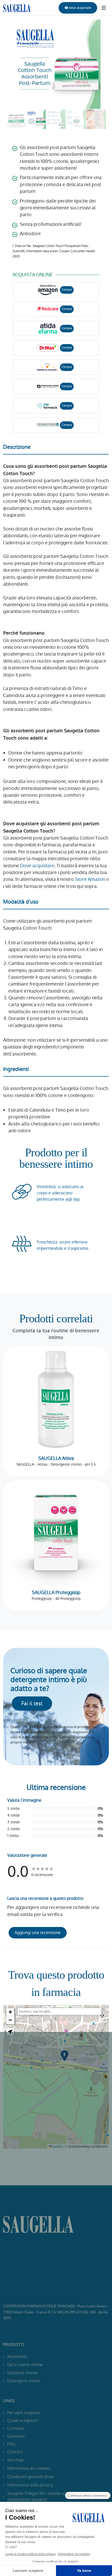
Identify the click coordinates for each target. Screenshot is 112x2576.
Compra (67, 290)
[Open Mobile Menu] (104, 8)
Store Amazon (90, 879)
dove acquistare (80, 8)
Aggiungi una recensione (38, 1933)
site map (15, 2460)
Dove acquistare (37, 866)
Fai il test (32, 1703)
